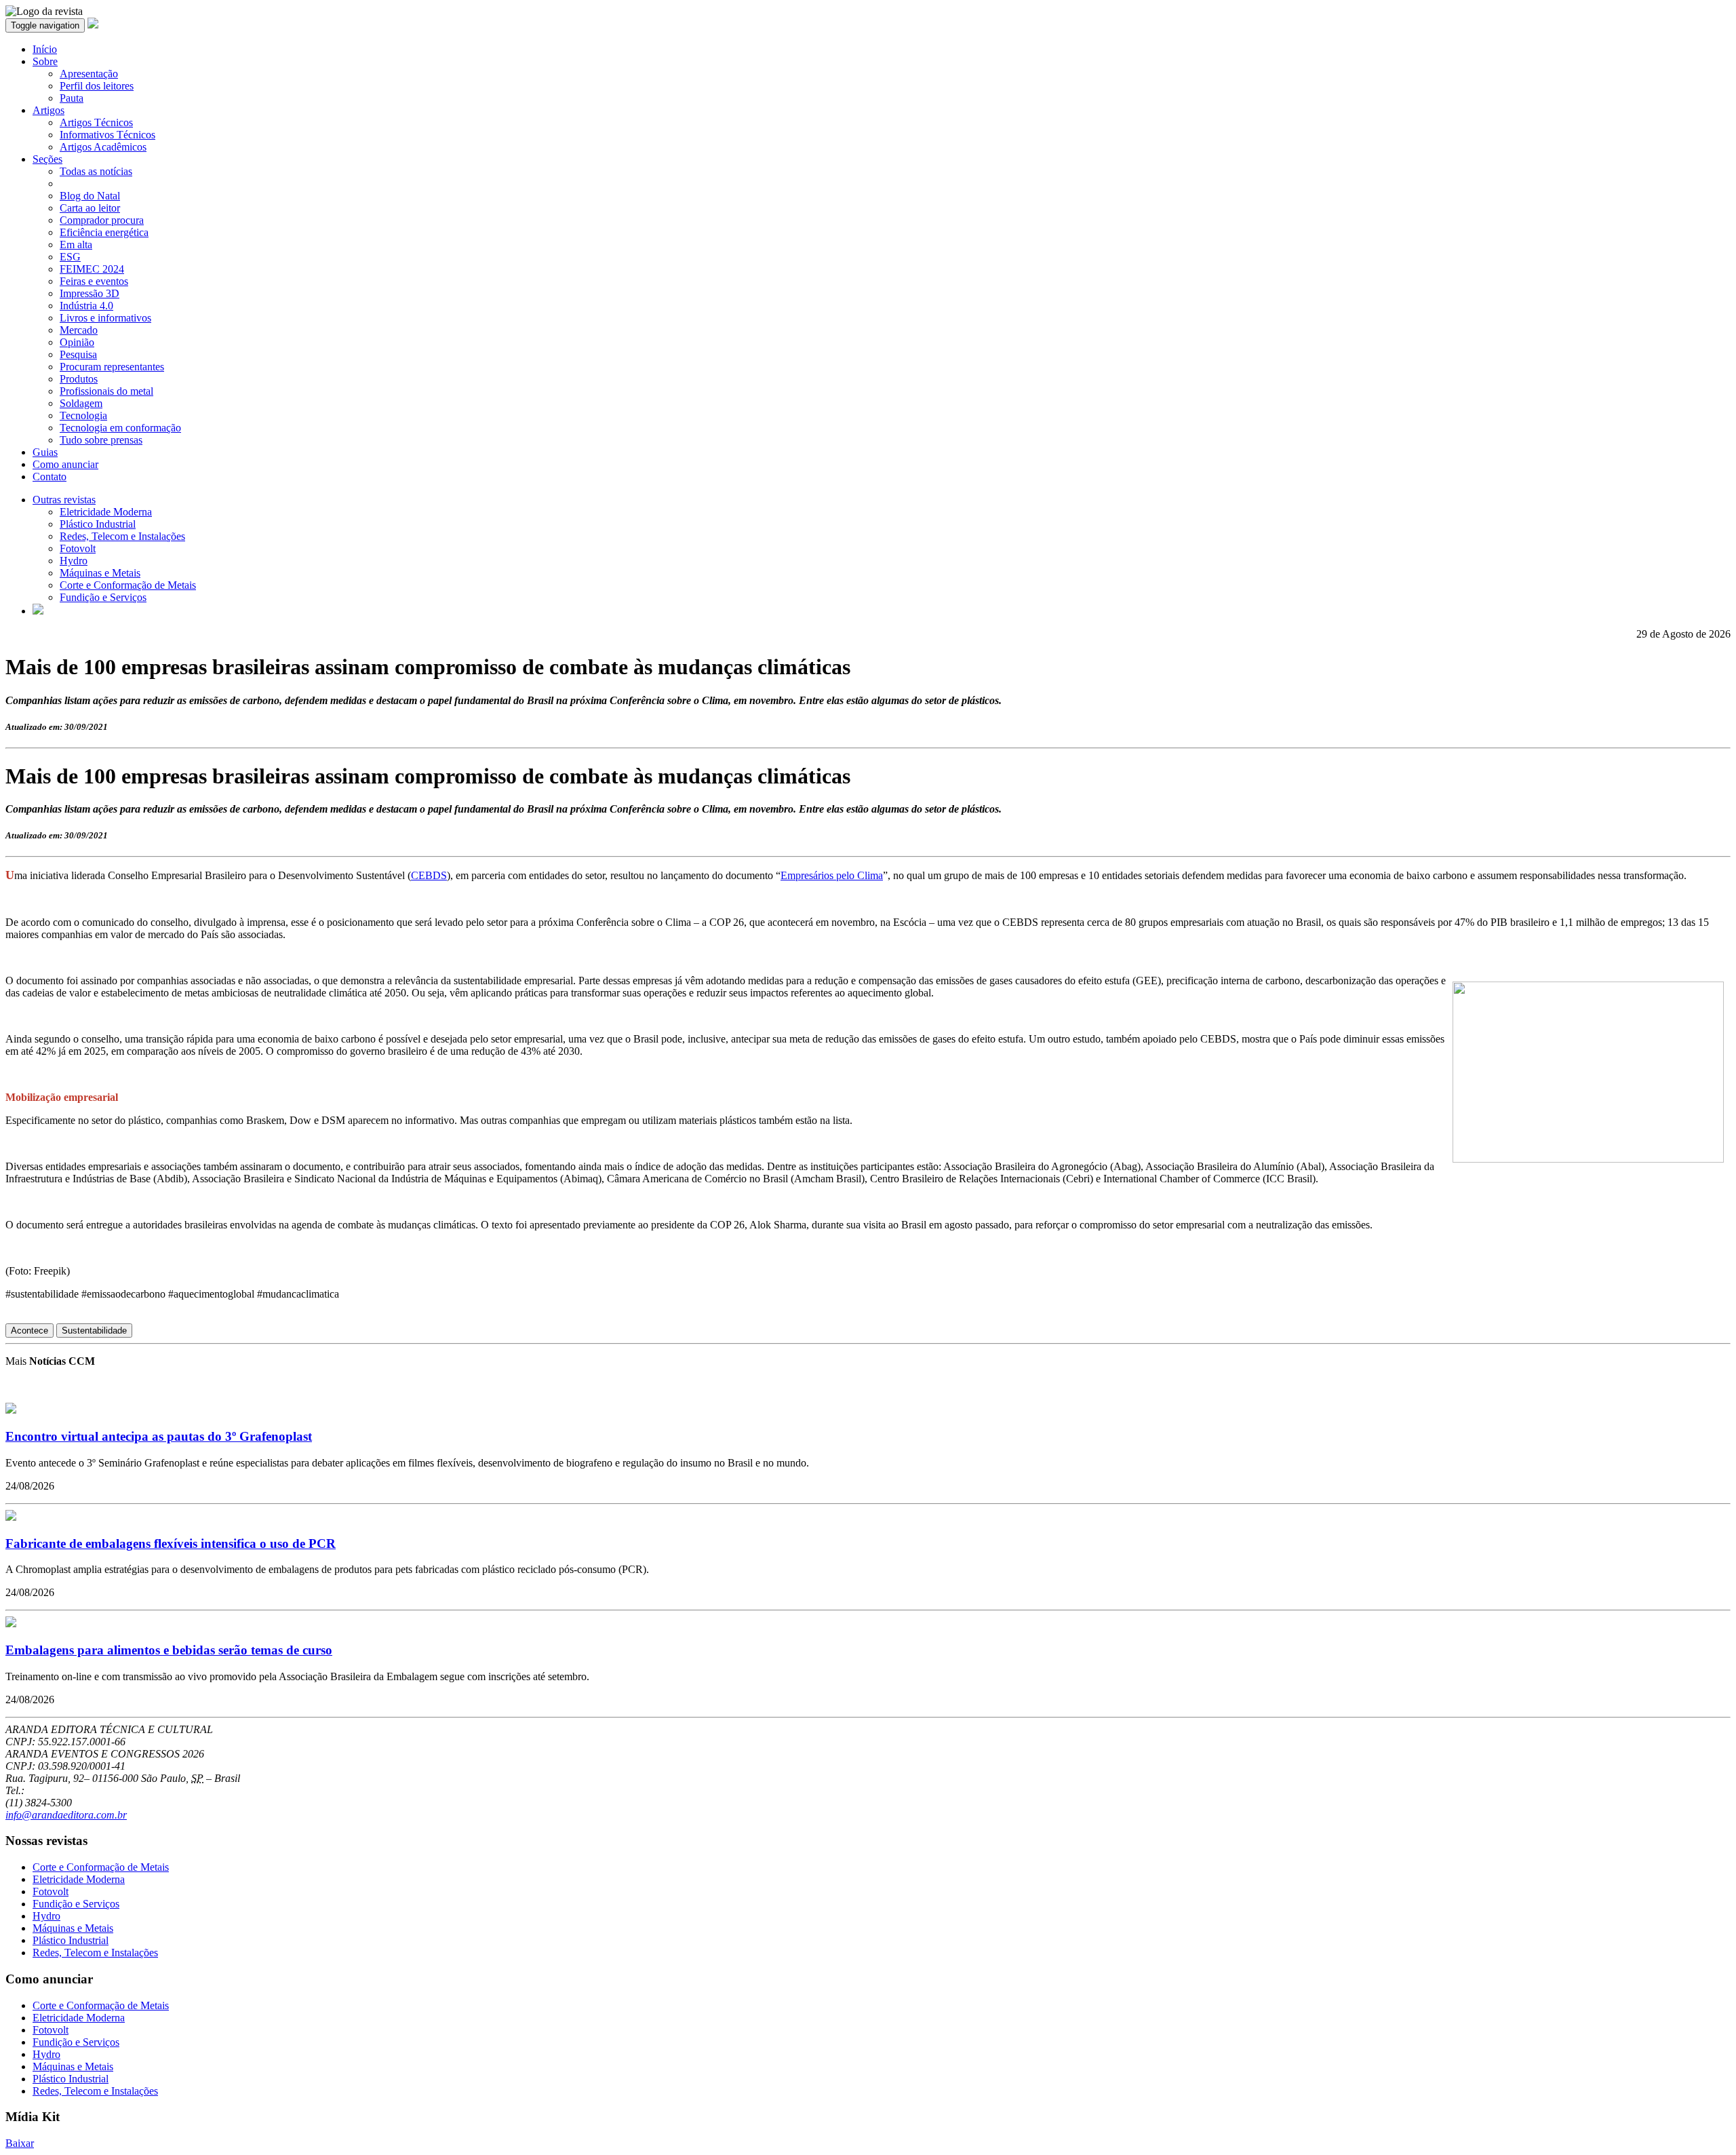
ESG (70, 257)
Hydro (74, 561)
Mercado (79, 330)
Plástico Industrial (98, 524)
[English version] (38, 611)
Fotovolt (78, 548)
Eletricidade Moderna (106, 512)
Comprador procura (102, 220)
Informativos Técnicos (107, 135)
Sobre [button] (45, 61)
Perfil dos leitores (97, 86)
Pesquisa (78, 354)
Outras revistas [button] (64, 500)
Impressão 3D (90, 293)
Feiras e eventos (94, 281)
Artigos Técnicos (96, 122)
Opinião (77, 342)
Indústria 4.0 (86, 306)
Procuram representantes (112, 367)
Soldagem (81, 403)
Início (45, 49)
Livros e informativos (105, 318)
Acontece (29, 1331)
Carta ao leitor (90, 208)
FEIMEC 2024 (92, 269)
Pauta (72, 98)
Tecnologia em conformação (120, 428)
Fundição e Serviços (103, 597)
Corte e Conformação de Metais (128, 585)
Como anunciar (65, 464)
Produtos (79, 379)
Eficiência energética (104, 232)
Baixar (20, 2143)
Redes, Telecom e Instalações (122, 536)
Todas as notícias (96, 171)
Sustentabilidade (94, 1331)
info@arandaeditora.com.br (66, 1815)
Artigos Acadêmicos (103, 147)
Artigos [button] (48, 110)
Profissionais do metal (106, 391)
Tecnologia (83, 415)
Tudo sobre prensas (101, 440)
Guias (45, 452)
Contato (50, 477)
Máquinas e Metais (100, 573)
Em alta (76, 245)
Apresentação (89, 74)
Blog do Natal (90, 196)
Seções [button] (47, 159)
